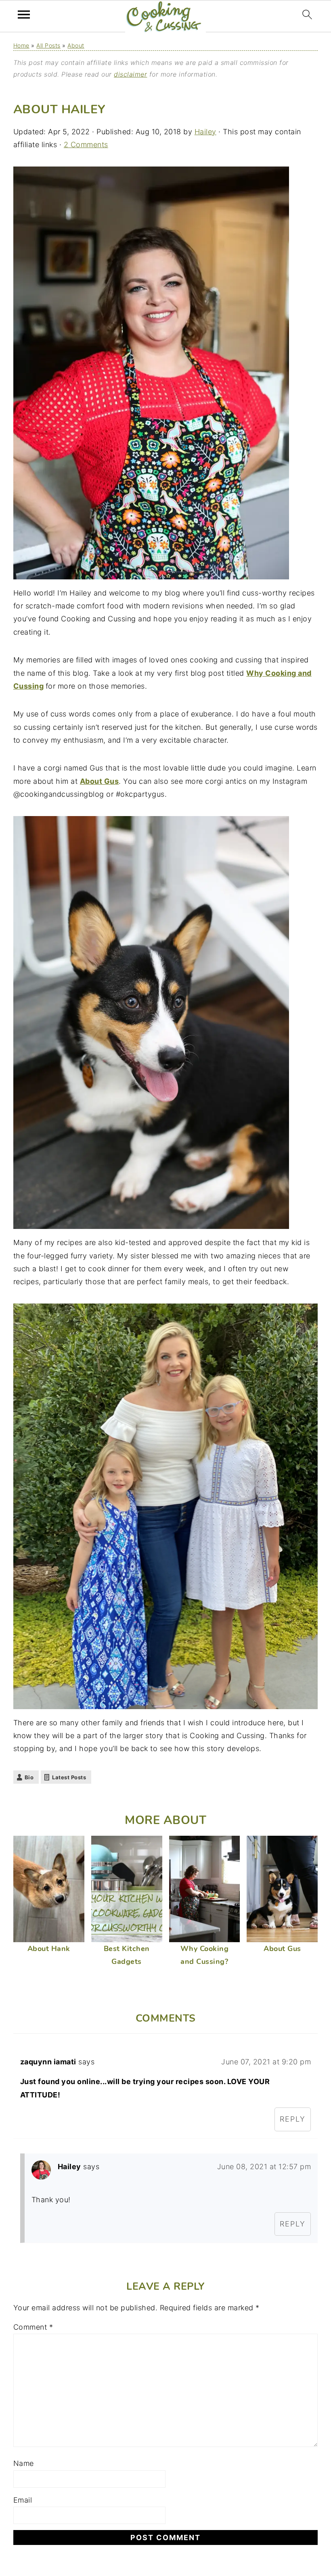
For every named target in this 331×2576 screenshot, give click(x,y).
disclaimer (130, 74)
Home (21, 45)
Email (23, 2500)
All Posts (48, 45)
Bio (29, 1777)
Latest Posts (69, 1777)
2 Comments (86, 145)
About (76, 45)
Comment (33, 2327)
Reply (293, 2119)
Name (24, 2463)
